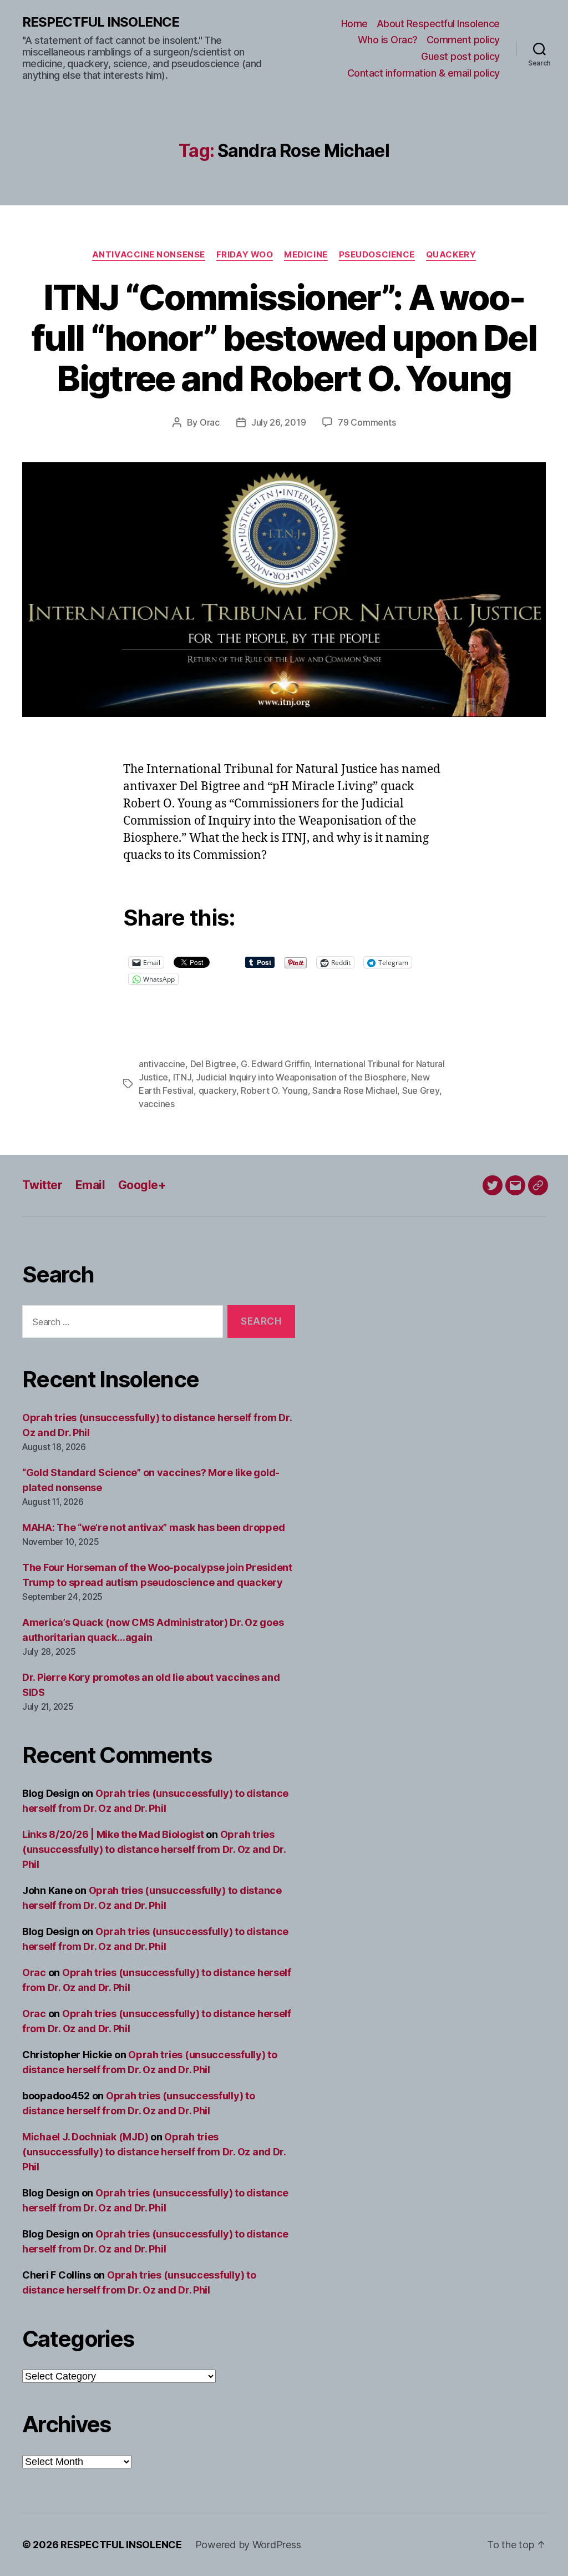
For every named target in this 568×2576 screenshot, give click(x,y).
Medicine (306, 255)
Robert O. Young (274, 1090)
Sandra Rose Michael (355, 1090)
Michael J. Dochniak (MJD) (85, 2137)
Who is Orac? (388, 40)
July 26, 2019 (279, 422)
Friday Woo (245, 255)
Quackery (451, 255)
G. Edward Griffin (275, 1064)
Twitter (42, 1185)
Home (354, 24)
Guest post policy (460, 56)
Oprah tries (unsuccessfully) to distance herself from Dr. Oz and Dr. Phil (154, 1849)
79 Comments (367, 422)
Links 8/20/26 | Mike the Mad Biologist (113, 1834)
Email (90, 1185)
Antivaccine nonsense (149, 255)
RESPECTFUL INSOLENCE (101, 22)
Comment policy (463, 40)
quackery (217, 1090)
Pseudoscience (377, 255)
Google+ (142, 1185)
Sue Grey (421, 1090)
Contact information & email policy (424, 73)
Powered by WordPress (248, 2545)
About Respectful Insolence (438, 24)
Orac (210, 422)
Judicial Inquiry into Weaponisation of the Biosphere (301, 1077)
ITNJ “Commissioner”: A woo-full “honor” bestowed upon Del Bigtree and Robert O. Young (284, 338)
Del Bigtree (213, 1064)
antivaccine (162, 1064)
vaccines (157, 1104)
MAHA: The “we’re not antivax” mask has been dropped (153, 1527)
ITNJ (182, 1077)
